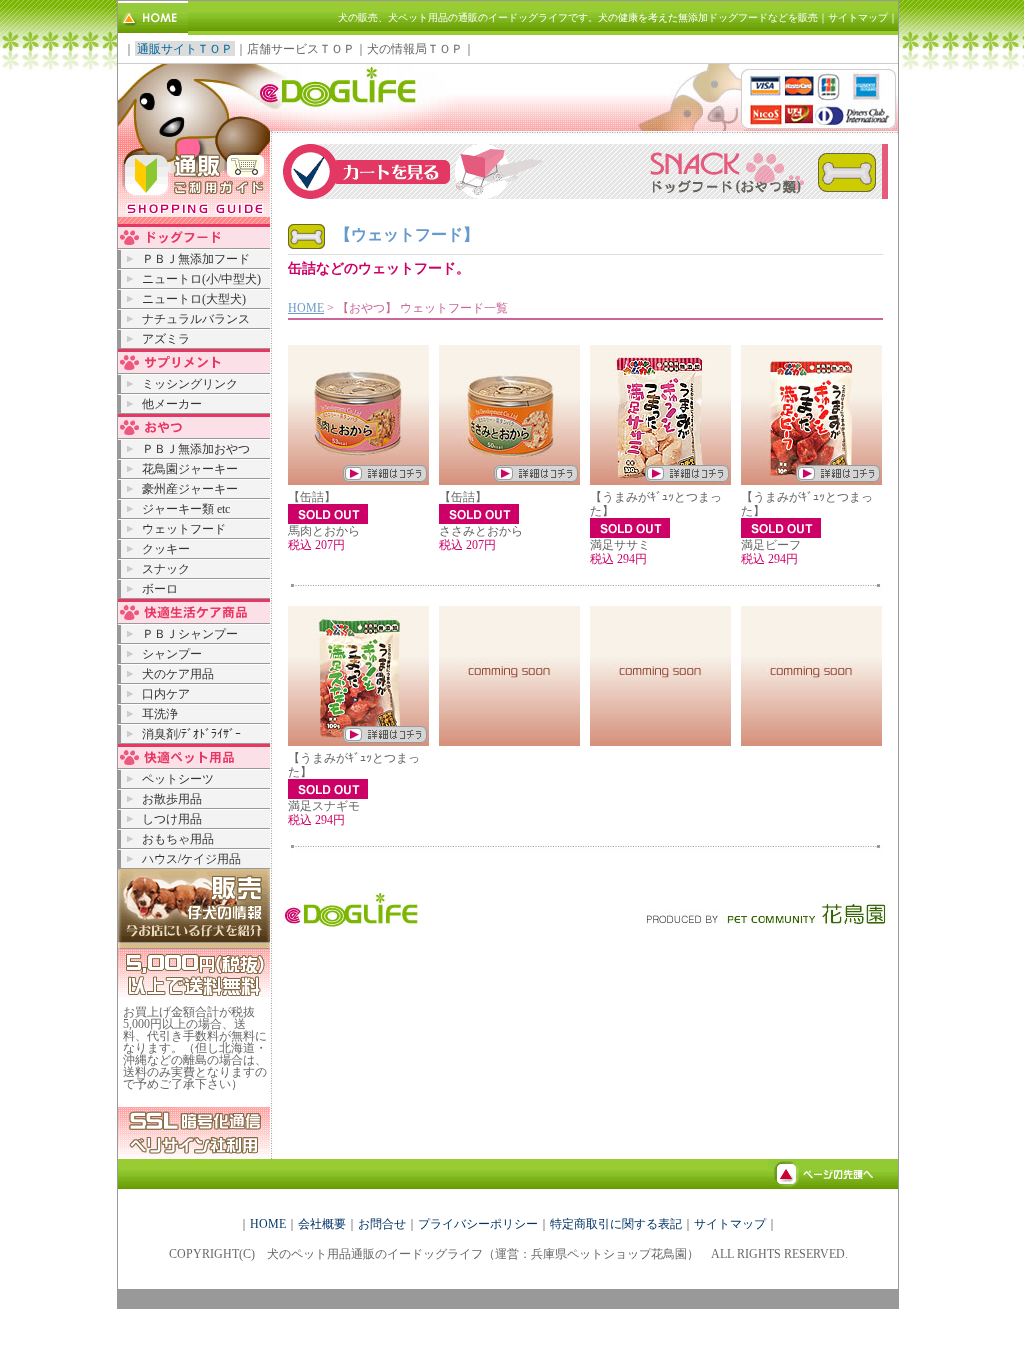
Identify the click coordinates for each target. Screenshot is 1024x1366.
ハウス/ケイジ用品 (191, 859)
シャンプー (172, 654)
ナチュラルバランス (196, 319)
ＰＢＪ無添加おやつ (196, 449)
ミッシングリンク (190, 384)
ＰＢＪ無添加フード (196, 259)
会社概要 (322, 1224)
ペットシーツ (178, 779)
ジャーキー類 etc (186, 509)
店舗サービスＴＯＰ (301, 49)
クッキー (166, 549)
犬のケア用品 (178, 674)
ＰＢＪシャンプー (190, 634)
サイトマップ (858, 17)
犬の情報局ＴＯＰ (415, 49)
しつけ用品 (172, 819)
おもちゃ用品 (178, 839)
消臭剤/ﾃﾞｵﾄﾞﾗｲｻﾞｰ (191, 734)
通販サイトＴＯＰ (185, 49)
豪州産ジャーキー (190, 489)
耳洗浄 (160, 714)
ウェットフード (184, 529)
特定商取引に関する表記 (616, 1224)
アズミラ (166, 339)
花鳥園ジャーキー (190, 469)
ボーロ (160, 589)
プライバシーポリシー (478, 1224)
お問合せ (382, 1224)
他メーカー (172, 404)
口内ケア (166, 694)
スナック (166, 569)
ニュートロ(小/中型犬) (201, 279)
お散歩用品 (172, 799)
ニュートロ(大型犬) (194, 299)
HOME (306, 308)
